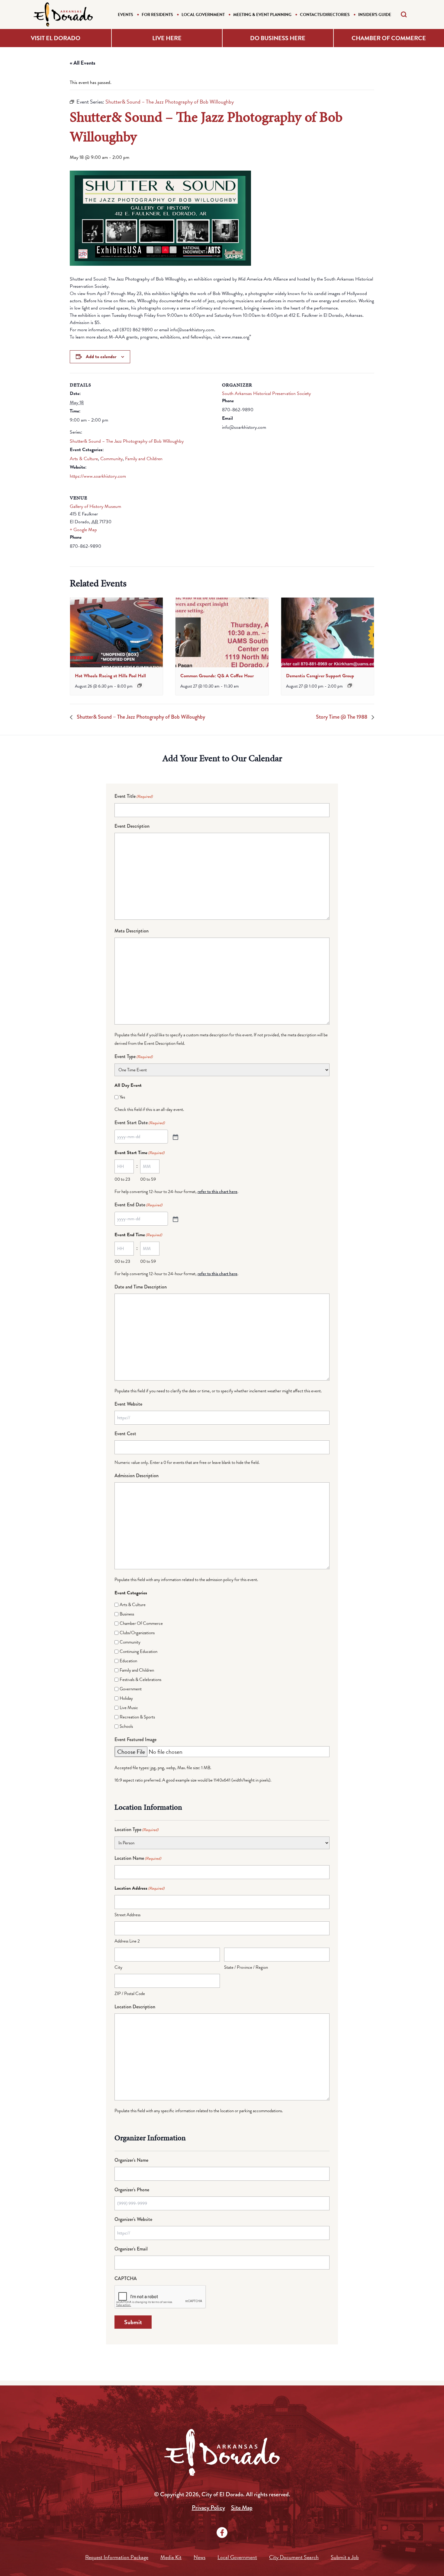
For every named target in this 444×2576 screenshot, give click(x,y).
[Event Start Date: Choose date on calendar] (175, 1137)
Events (125, 15)
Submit (133, 2322)
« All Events (83, 63)
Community (111, 459)
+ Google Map (83, 530)
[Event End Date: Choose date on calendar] (175, 1219)
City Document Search (294, 2557)
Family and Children (144, 459)
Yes (122, 1097)
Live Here (167, 38)
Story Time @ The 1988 (342, 717)
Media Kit (171, 2557)
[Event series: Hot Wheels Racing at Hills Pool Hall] (140, 685)
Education (128, 1661)
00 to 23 (122, 1179)
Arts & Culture (84, 459)
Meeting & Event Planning (262, 15)
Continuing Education (138, 1651)
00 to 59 (148, 1179)
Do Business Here (278, 38)
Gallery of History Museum (95, 506)
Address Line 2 (127, 1941)
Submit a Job (345, 2557)
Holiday (126, 1698)
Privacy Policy (208, 2508)
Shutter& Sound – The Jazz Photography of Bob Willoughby (127, 441)
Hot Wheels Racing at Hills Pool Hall (110, 676)
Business (127, 1614)
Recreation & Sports (137, 1717)
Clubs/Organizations (137, 1633)
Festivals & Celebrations (140, 1679)
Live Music (129, 1708)
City (118, 1967)
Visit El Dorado (56, 38)
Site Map (242, 2508)
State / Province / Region (246, 1967)
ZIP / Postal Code (130, 1994)
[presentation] (116, 632)
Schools (126, 1726)
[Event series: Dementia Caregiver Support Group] (350, 685)
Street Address (127, 1915)
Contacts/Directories (325, 15)
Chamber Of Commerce (141, 1623)
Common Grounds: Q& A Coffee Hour (217, 676)
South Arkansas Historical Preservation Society (266, 393)
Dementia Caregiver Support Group (320, 676)
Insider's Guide (375, 15)
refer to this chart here (217, 1192)
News (199, 2557)
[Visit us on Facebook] (222, 2533)
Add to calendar (101, 357)
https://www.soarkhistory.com (98, 476)
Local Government (203, 15)
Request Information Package (117, 2557)
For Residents (157, 15)
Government (131, 1689)
